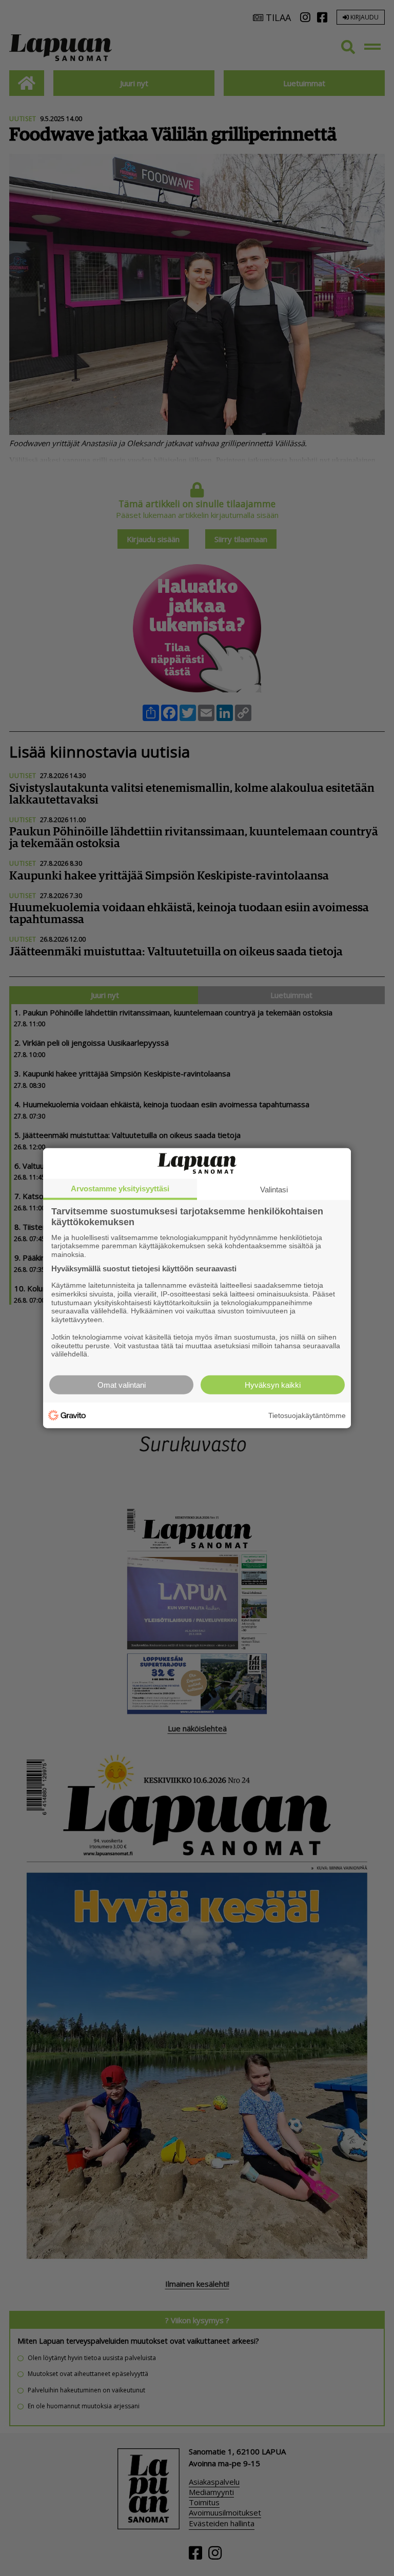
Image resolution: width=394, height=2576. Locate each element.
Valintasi (274, 1189)
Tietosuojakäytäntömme (307, 1415)
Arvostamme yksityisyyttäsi (120, 1188)
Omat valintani (122, 1385)
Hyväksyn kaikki (273, 1385)
